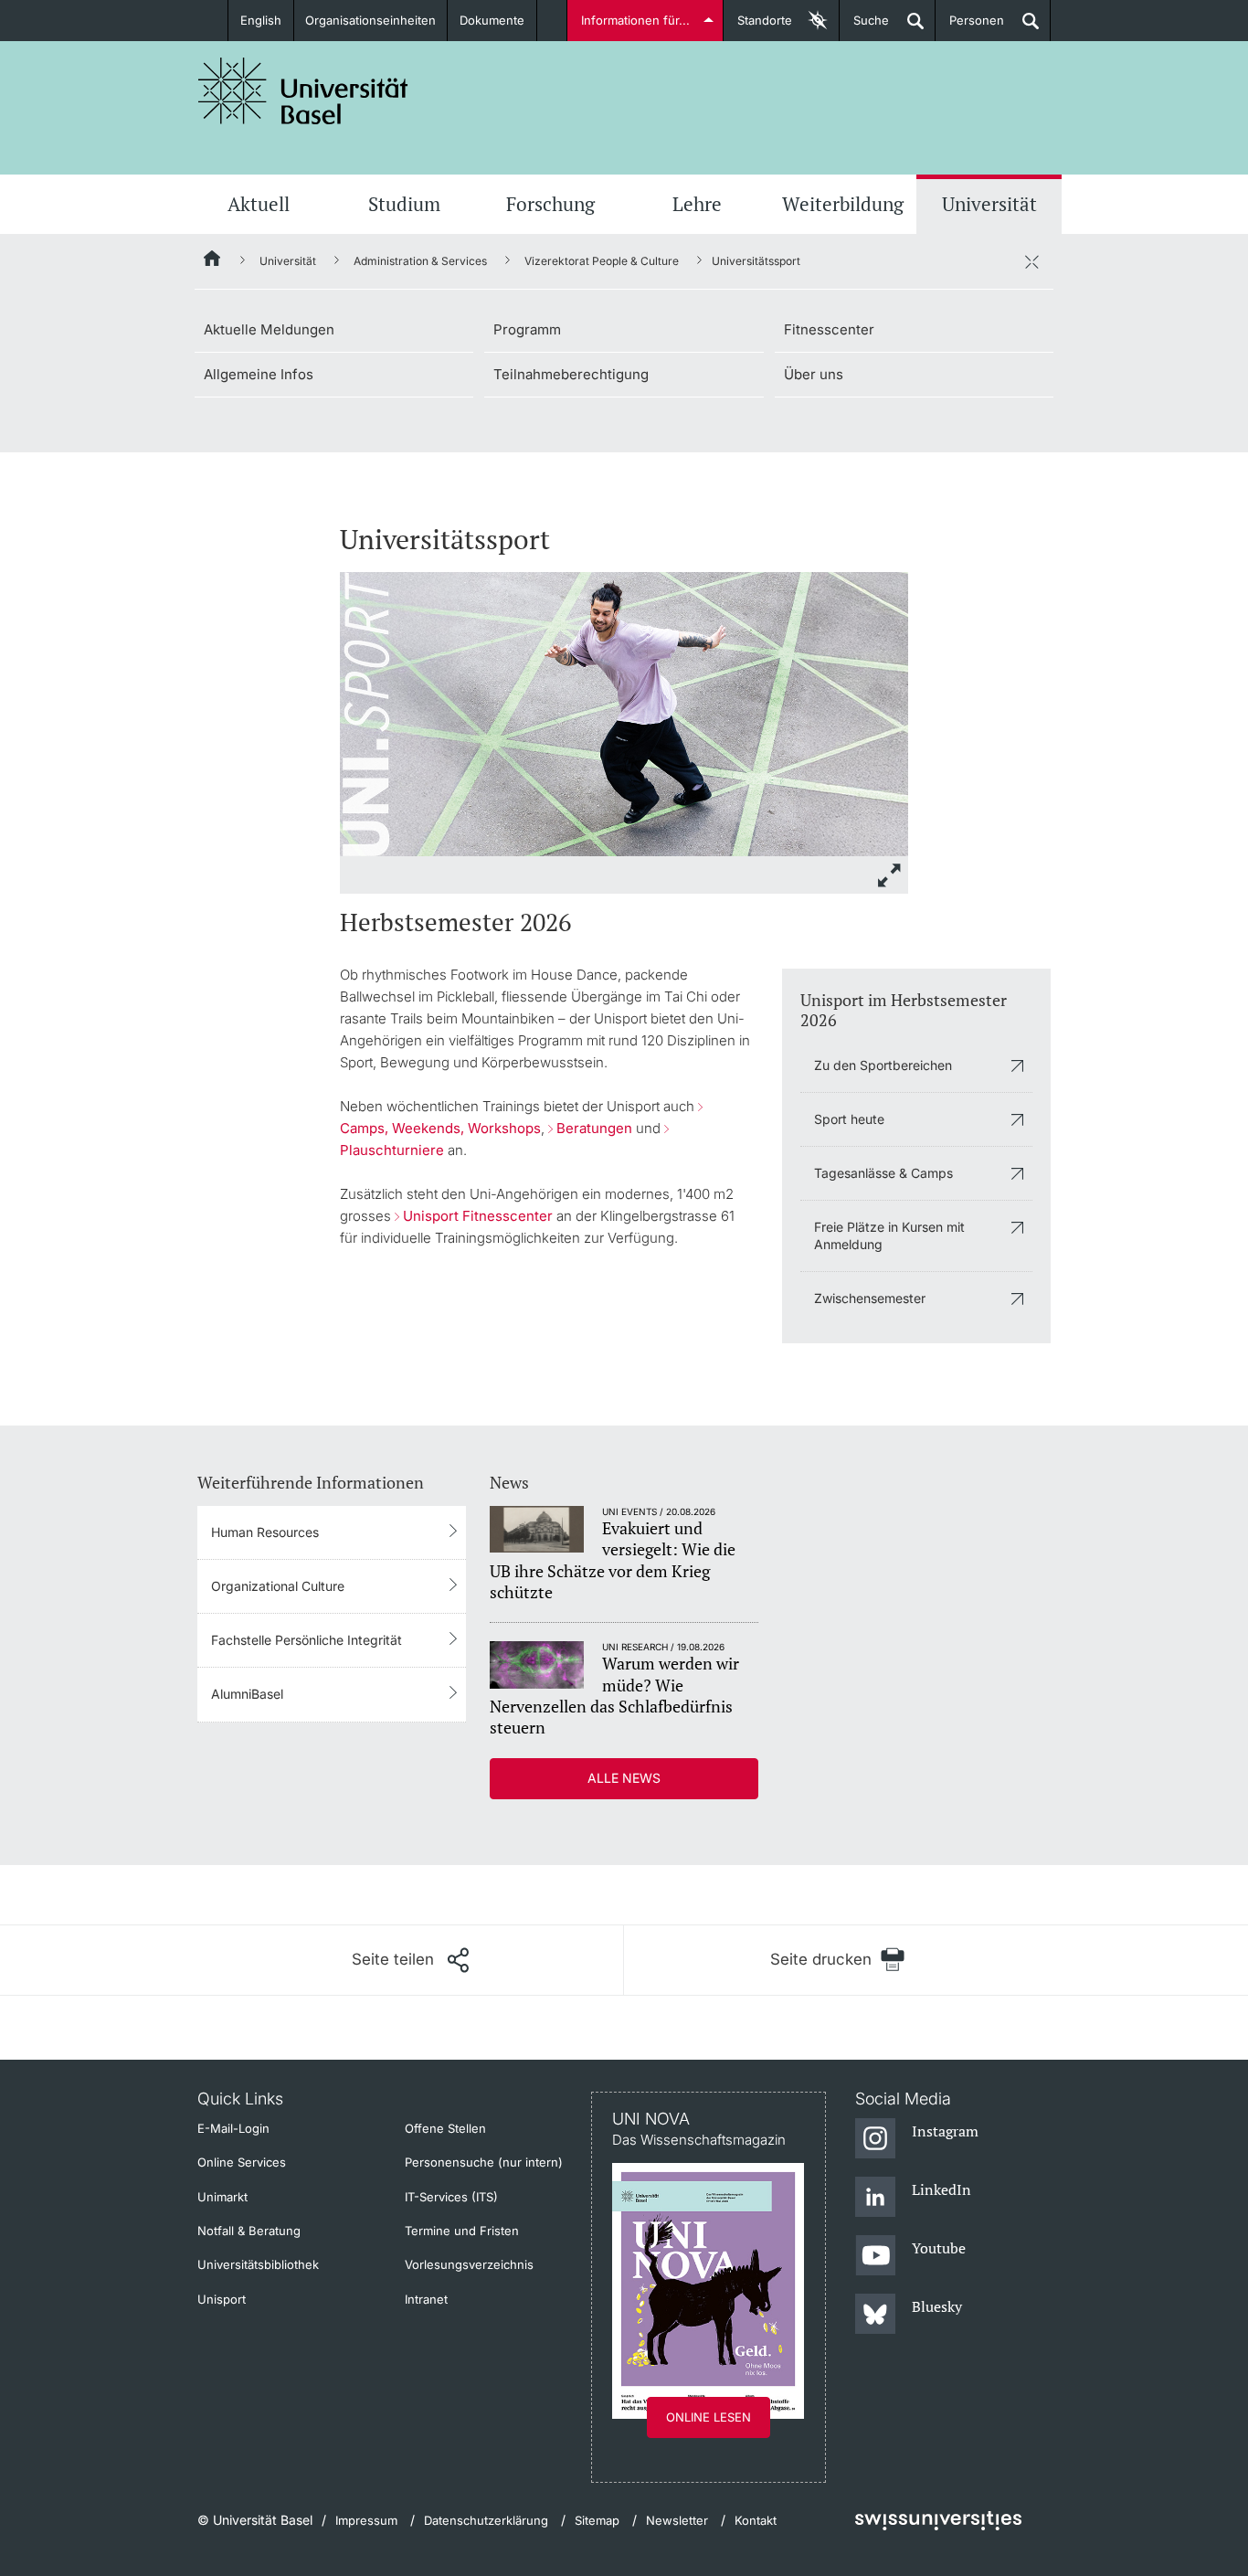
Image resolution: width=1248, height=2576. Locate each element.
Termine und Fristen (462, 2231)
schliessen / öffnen (1031, 261)
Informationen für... (635, 20)
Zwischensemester (870, 1298)
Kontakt (756, 2520)
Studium (404, 204)
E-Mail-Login (233, 2128)
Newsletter (677, 2520)
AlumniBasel (247, 1694)
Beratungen (594, 1128)
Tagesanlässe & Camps (883, 1173)
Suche (864, 27)
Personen (970, 27)
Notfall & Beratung (249, 2231)
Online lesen (709, 2417)
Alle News (624, 1778)
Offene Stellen (445, 2128)
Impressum (366, 2520)
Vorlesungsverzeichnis (469, 2264)
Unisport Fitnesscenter (478, 1216)
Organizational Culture (278, 1586)
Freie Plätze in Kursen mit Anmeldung (889, 1235)
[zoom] (624, 712)
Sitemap (597, 2520)
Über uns (814, 374)
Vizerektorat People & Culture (602, 261)
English (261, 20)
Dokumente (492, 20)
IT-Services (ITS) (451, 2197)
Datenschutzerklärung (486, 2520)
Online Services (242, 2162)
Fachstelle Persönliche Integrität (307, 1640)
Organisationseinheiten (370, 20)
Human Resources (265, 1532)
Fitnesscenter (829, 329)
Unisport (222, 2299)
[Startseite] (213, 261)
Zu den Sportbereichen (883, 1065)
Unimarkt (222, 2197)
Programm (527, 329)
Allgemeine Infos (259, 374)
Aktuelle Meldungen (269, 329)
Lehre (697, 204)
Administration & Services (420, 261)
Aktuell (259, 204)
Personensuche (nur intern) (484, 2162)
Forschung (550, 204)
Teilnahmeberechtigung (571, 374)
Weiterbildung (843, 204)
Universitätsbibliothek (258, 2264)
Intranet (426, 2299)
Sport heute (849, 1119)
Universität (989, 204)
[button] (410, 1960)
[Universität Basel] (303, 91)
